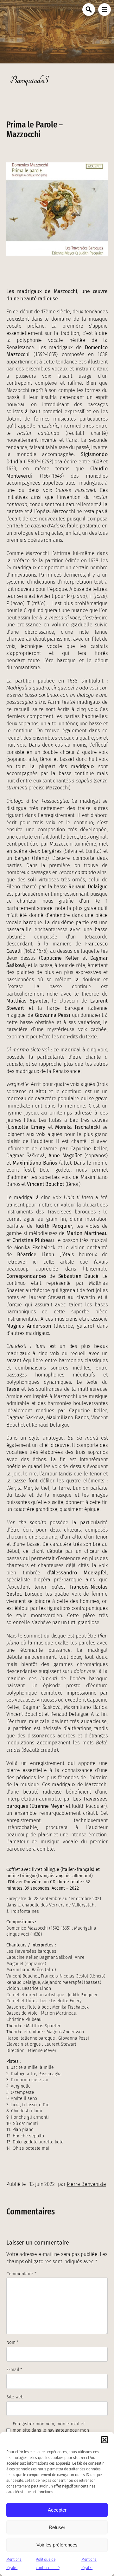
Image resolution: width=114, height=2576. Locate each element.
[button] (104, 2440)
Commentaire (21, 2274)
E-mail (14, 2370)
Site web (15, 2397)
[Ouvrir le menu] (104, 10)
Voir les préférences (57, 2545)
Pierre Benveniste (86, 2184)
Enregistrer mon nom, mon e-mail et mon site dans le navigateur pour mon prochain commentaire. (51, 2430)
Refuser (57, 2527)
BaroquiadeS (29, 80)
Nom (13, 2342)
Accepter (57, 2510)
